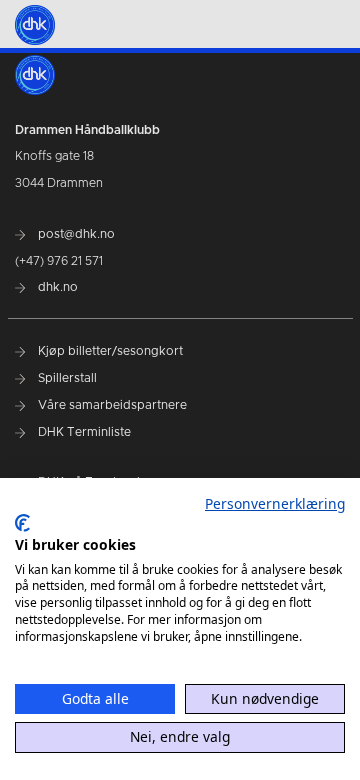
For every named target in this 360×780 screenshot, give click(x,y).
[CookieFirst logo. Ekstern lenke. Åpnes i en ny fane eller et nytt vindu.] (22, 523)
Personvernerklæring (275, 503)
